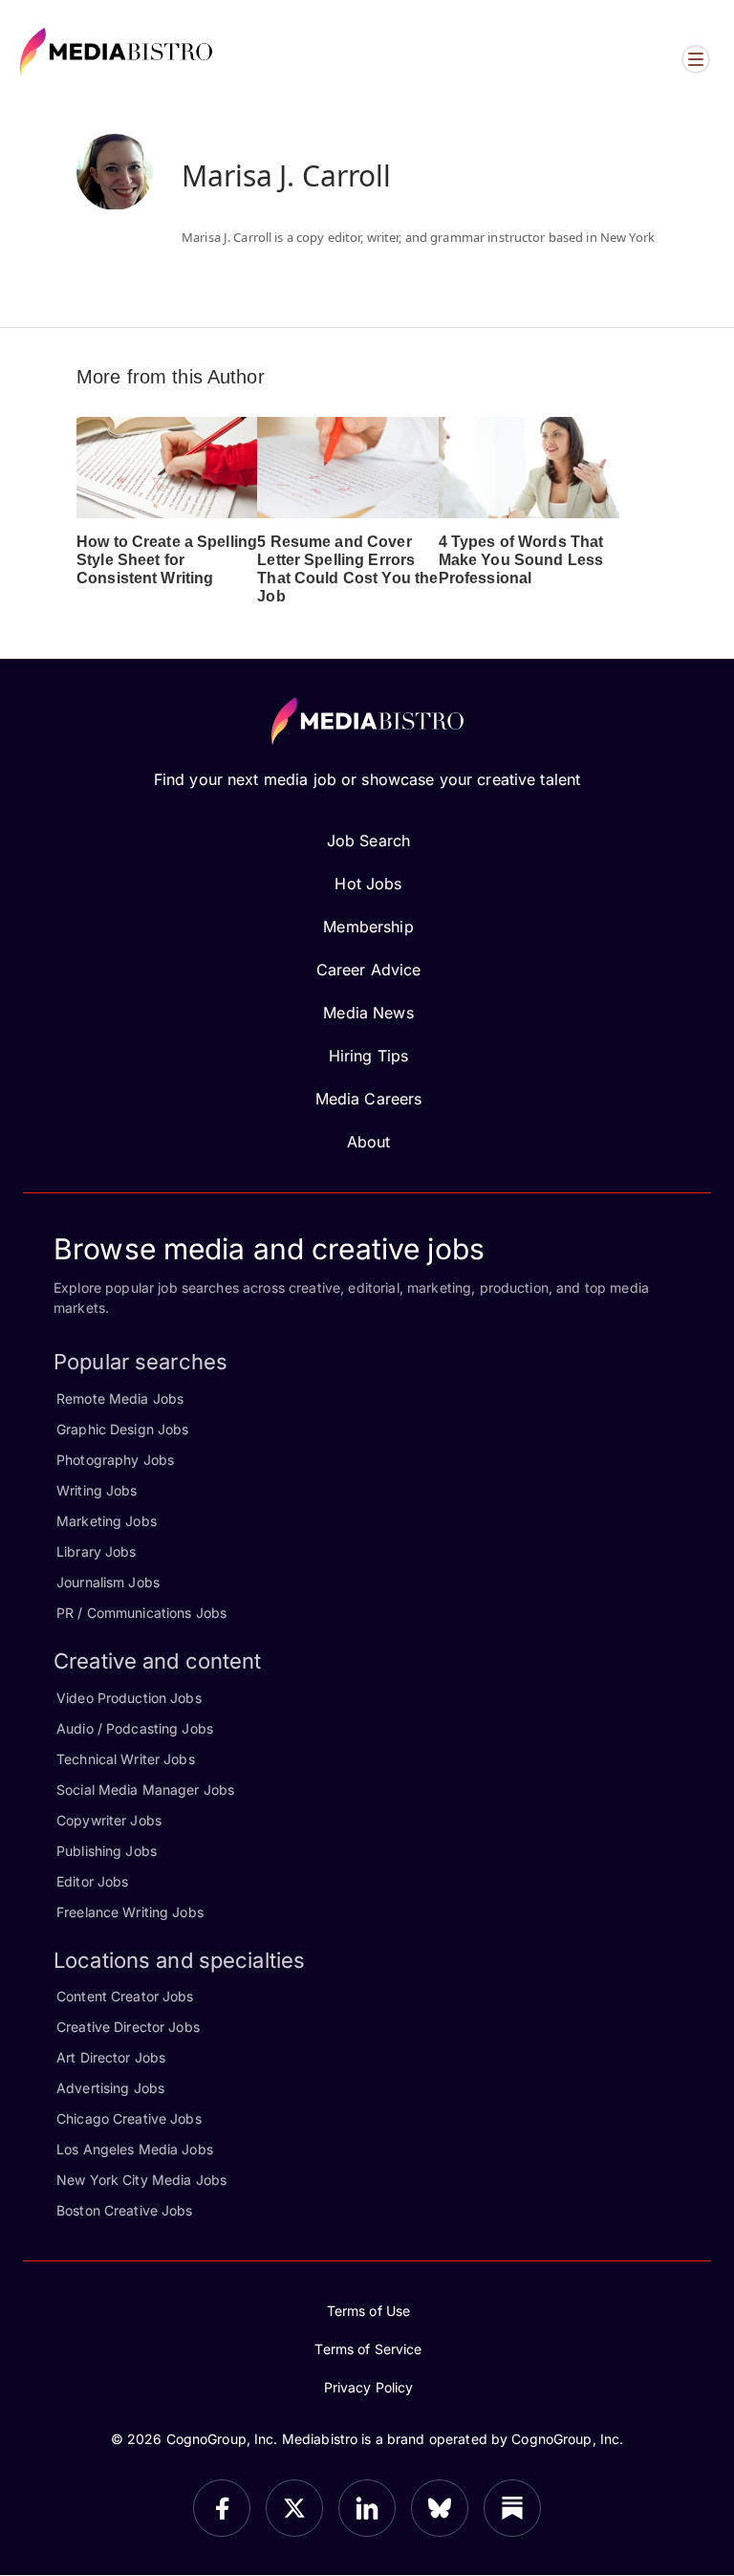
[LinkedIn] (367, 2508)
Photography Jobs (115, 1460)
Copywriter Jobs (109, 1820)
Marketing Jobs (107, 1521)
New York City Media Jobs (141, 2180)
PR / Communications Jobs (141, 1613)
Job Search (368, 840)
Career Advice (369, 970)
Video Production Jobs (129, 1698)
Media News (368, 1013)
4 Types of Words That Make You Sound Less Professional (521, 560)
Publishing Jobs (107, 1851)
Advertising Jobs (110, 2088)
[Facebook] (222, 2508)
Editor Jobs (92, 1881)
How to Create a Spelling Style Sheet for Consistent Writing (167, 560)
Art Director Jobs (111, 2057)
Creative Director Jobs (128, 2027)
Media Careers (369, 1099)
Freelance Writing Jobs (130, 1912)
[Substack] (512, 2508)
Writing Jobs (97, 1490)
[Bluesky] (440, 2508)
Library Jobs (97, 1551)
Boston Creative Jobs (125, 2210)
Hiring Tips (368, 1056)
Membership (368, 927)
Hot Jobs (368, 884)
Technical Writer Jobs (126, 1759)
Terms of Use (369, 2311)
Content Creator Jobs (125, 1996)
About (369, 1142)
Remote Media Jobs (120, 1398)
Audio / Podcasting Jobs (135, 1728)
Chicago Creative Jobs (129, 2118)
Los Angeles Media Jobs (135, 2149)
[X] (294, 2508)
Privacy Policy (369, 2387)
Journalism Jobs (108, 1582)
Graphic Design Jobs (122, 1429)
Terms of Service (368, 2349)
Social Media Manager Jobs (145, 1790)
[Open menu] (696, 59)
